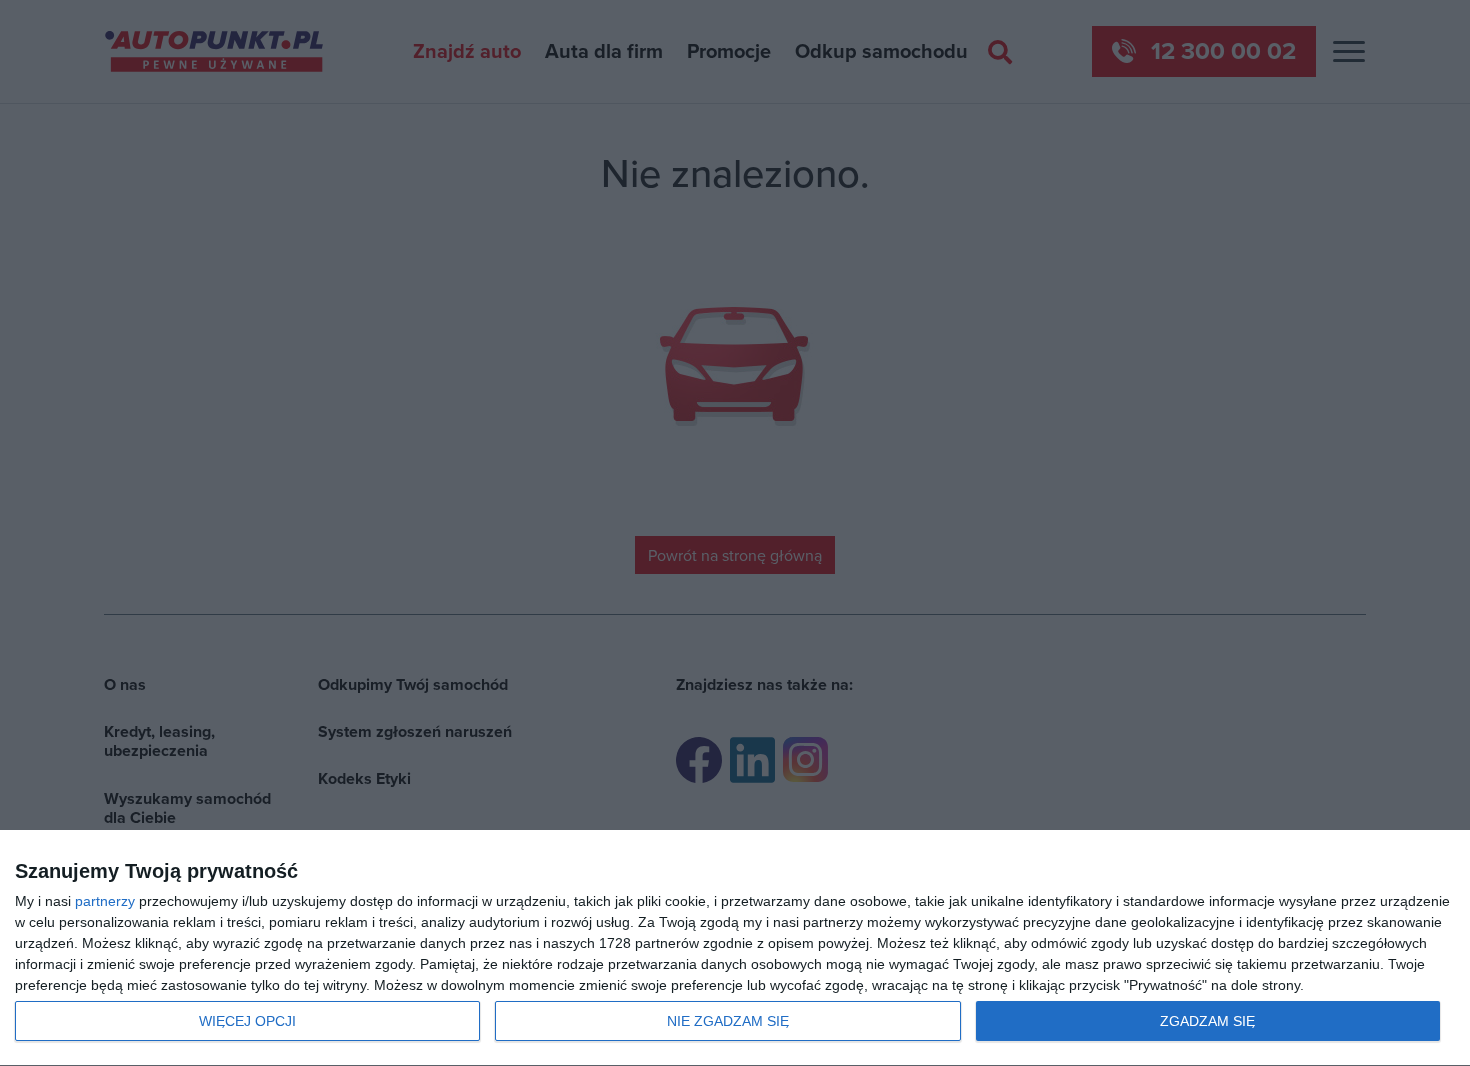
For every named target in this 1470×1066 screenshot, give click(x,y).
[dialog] (735, 948)
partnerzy (105, 901)
